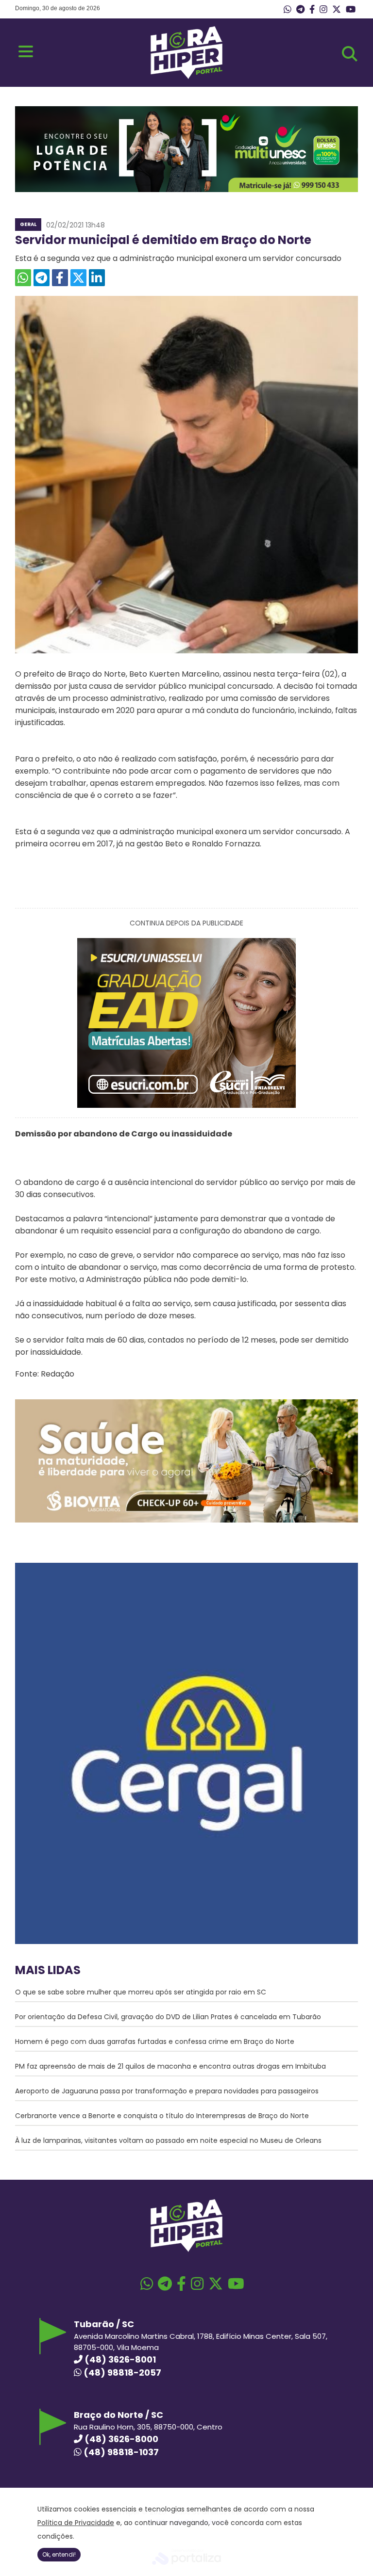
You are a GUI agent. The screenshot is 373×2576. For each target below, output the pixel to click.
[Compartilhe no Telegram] (42, 278)
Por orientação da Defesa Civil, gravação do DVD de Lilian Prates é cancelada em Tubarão (168, 2017)
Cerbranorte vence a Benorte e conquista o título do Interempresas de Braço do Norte (162, 2116)
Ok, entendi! (59, 2554)
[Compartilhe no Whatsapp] (23, 278)
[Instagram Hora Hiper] (323, 10)
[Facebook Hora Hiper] (312, 10)
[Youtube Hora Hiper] (351, 10)
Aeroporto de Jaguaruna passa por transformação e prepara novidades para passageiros (167, 2091)
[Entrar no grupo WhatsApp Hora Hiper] (288, 10)
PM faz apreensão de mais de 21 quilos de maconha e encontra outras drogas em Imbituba (170, 2066)
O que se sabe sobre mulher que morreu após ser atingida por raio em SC (141, 1992)
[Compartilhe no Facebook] (60, 278)
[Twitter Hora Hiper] (337, 10)
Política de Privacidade (76, 2523)
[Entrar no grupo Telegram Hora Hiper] (300, 10)
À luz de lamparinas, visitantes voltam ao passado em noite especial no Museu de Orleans (168, 2140)
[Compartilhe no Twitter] (78, 278)
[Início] (186, 76)
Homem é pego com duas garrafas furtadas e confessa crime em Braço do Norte (155, 2041)
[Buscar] (350, 54)
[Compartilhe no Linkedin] (97, 278)
